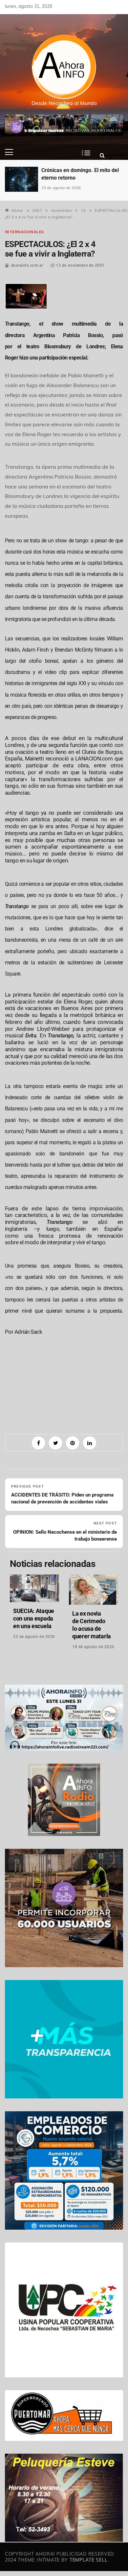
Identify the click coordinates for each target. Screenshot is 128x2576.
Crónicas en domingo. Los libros (90, 174)
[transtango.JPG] (26, 295)
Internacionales (24, 232)
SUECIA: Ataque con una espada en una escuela (34, 1618)
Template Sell (89, 2560)
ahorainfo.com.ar (27, 265)
